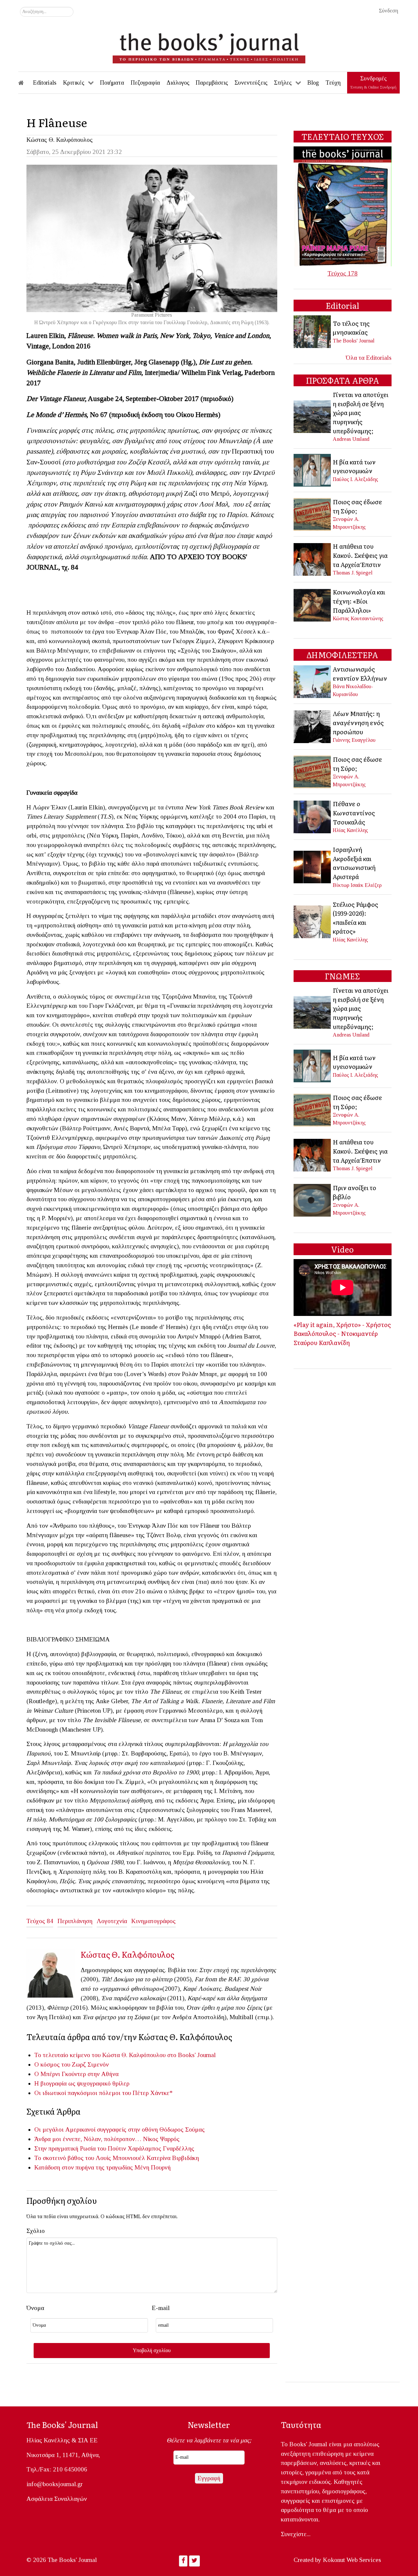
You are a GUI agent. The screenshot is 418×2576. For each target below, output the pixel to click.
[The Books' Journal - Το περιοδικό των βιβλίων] (209, 46)
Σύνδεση (388, 11)
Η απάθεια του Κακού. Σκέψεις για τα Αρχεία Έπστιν (360, 555)
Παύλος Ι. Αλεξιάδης (355, 479)
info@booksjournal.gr (55, 2484)
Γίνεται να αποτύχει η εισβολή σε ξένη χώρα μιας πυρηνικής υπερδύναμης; (361, 412)
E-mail (161, 2308)
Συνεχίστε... (296, 2534)
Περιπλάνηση (75, 1921)
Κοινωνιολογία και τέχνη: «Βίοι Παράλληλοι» (359, 601)
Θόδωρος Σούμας (182, 2129)
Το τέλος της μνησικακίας (351, 328)
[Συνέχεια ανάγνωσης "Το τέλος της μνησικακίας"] (313, 331)
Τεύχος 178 (343, 273)
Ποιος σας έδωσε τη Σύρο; (357, 506)
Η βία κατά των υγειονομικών (354, 466)
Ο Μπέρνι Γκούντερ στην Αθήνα (76, 2074)
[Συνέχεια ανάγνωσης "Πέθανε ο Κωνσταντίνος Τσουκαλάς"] (313, 816)
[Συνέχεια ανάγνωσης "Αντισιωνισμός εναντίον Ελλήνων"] (313, 681)
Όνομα (35, 2308)
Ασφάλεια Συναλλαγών (57, 2499)
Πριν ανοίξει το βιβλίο (354, 1192)
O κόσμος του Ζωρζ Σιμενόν (74, 2064)
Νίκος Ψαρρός (161, 2139)
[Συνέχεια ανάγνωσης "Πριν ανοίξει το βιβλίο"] (313, 1199)
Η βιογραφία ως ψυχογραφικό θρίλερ (82, 2083)
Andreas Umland (351, 439)
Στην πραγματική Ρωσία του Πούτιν (80, 2148)
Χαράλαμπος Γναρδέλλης (161, 2148)
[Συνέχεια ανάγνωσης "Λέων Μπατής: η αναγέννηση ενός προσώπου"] (313, 726)
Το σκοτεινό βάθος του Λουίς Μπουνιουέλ (90, 2158)
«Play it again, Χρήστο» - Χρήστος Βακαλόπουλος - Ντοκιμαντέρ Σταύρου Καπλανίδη (342, 1333)
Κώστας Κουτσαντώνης (358, 618)
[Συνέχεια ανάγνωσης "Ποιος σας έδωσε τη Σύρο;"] (313, 514)
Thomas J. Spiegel (353, 573)
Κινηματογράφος (153, 1921)
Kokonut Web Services (352, 2560)
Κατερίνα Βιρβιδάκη (173, 2158)
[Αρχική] (25, 83)
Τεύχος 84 (40, 1921)
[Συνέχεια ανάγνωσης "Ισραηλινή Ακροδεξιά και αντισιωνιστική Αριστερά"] (313, 866)
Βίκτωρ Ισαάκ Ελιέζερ (357, 885)
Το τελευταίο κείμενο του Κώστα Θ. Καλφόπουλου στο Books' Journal (125, 2055)
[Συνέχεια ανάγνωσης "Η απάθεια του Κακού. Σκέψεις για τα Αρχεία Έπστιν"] (313, 559)
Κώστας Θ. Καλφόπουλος (60, 140)
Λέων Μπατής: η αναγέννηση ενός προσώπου (358, 722)
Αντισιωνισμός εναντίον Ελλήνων (360, 673)
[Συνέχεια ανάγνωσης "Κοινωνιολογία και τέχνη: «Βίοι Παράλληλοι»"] (313, 604)
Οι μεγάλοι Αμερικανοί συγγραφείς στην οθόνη (96, 2129)
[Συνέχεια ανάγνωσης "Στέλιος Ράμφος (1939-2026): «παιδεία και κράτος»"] (313, 921)
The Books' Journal (354, 341)
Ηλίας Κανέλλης (350, 830)
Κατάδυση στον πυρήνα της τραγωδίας (84, 2167)
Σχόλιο (36, 2231)
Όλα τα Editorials (369, 358)
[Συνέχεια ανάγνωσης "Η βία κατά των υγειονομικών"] (313, 470)
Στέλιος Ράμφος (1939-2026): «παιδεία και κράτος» (355, 918)
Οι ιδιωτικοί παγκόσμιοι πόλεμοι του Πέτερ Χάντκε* (104, 2093)
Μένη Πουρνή (153, 2167)
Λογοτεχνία (112, 1921)
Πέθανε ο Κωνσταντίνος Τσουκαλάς (354, 813)
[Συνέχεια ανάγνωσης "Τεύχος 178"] (343, 206)
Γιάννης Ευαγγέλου (354, 740)
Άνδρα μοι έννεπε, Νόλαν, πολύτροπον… (88, 2139)
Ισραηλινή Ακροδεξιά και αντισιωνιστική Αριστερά (354, 863)
